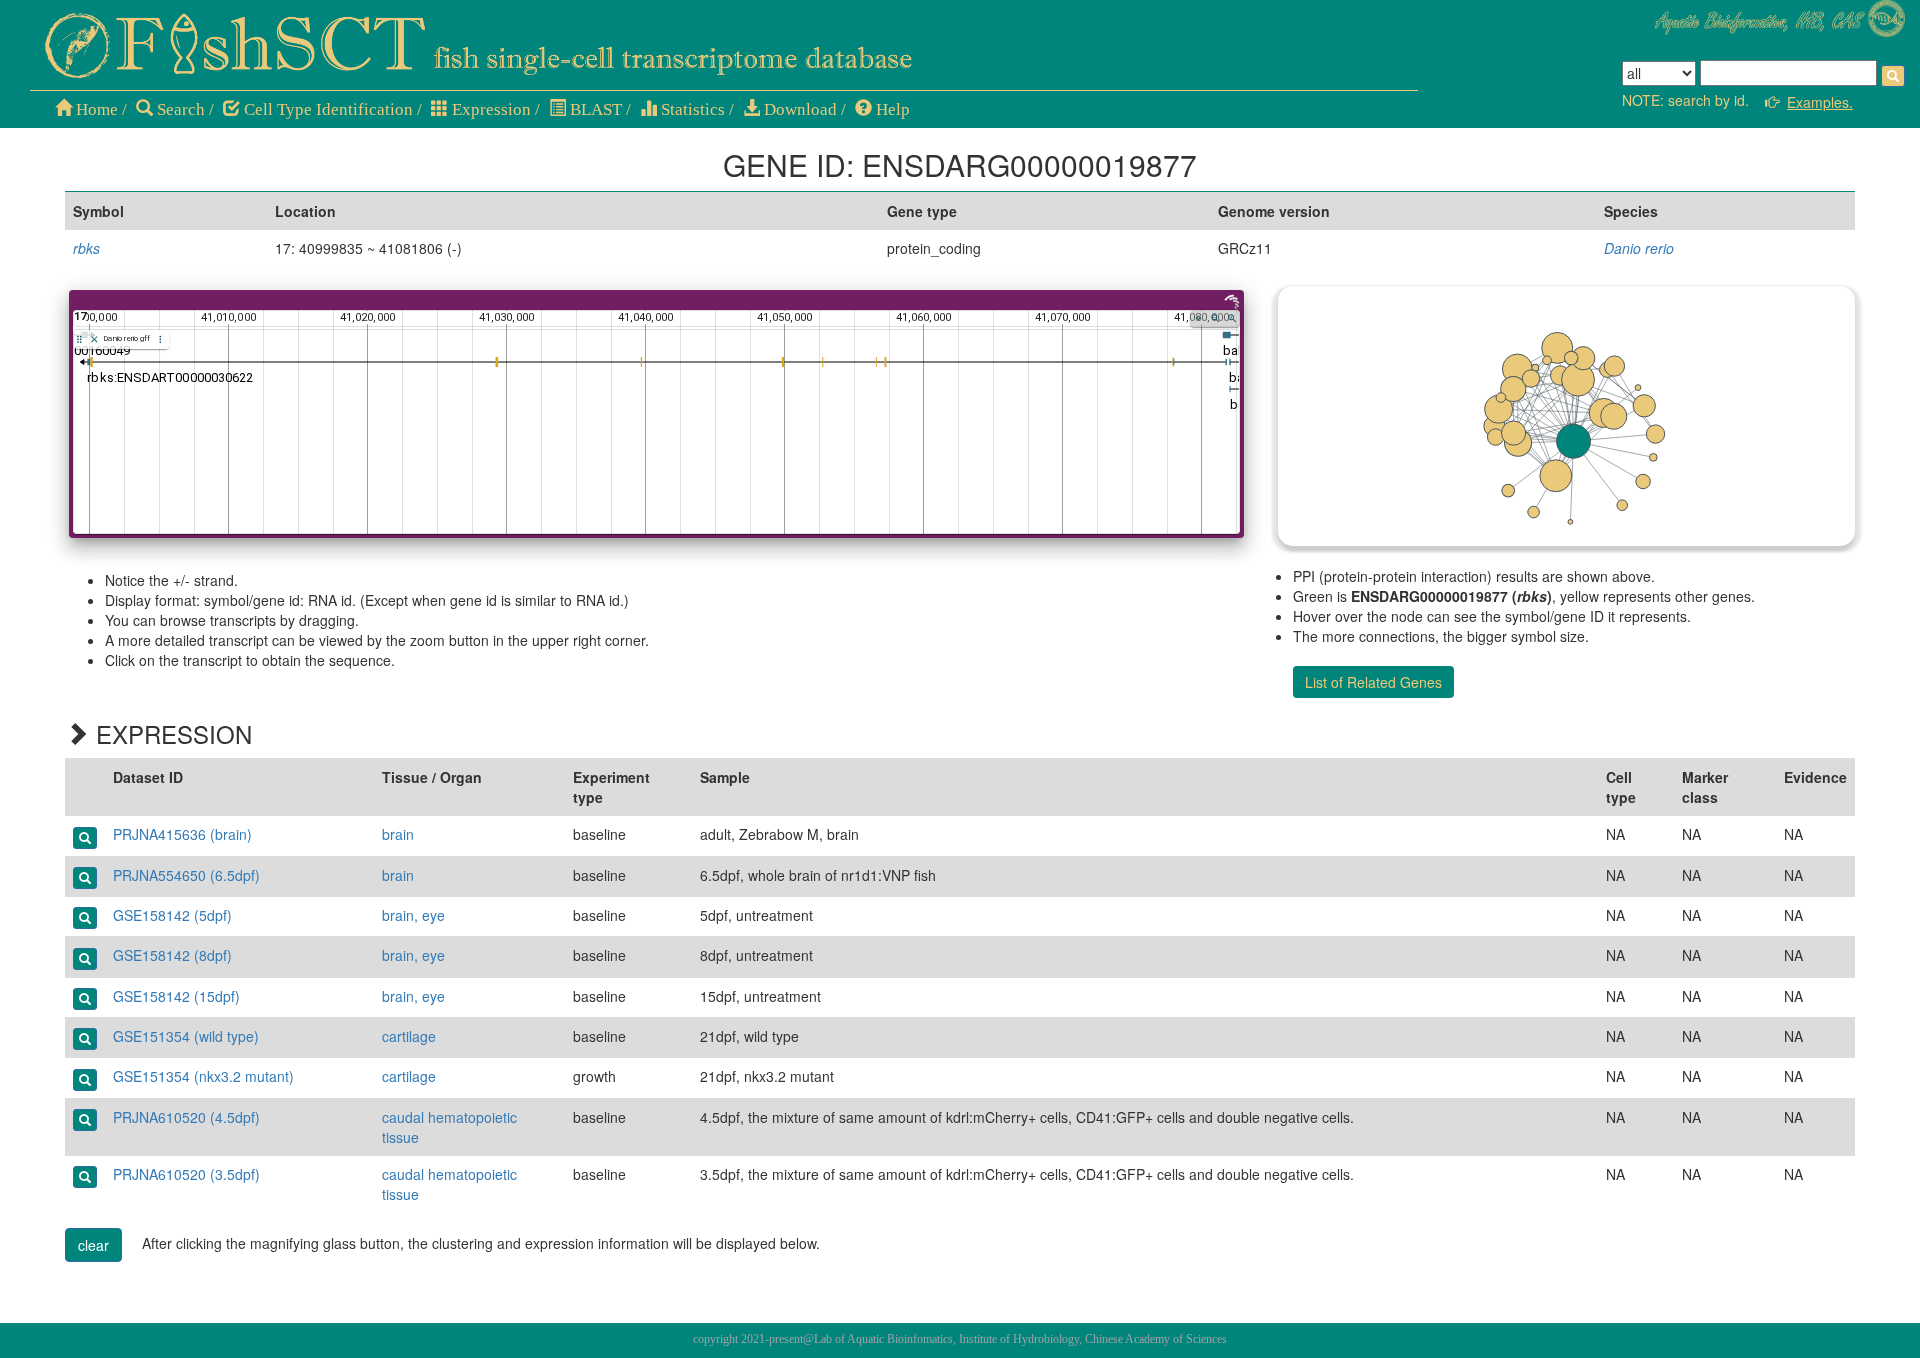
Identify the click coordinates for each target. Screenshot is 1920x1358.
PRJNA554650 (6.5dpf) (186, 875)
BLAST (594, 109)
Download (798, 109)
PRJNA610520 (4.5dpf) (186, 1117)
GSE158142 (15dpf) (176, 996)
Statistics (691, 109)
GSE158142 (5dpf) (172, 915)
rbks (86, 248)
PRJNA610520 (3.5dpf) (186, 1174)
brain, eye (413, 915)
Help (891, 109)
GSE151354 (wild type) (186, 1036)
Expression (489, 109)
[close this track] (94, 339)
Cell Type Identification (326, 109)
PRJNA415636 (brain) (182, 834)
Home (95, 109)
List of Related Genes (1373, 682)
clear (93, 1245)
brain (398, 834)
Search (179, 109)
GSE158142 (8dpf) (172, 955)
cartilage (409, 1036)
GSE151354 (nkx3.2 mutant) (203, 1076)
